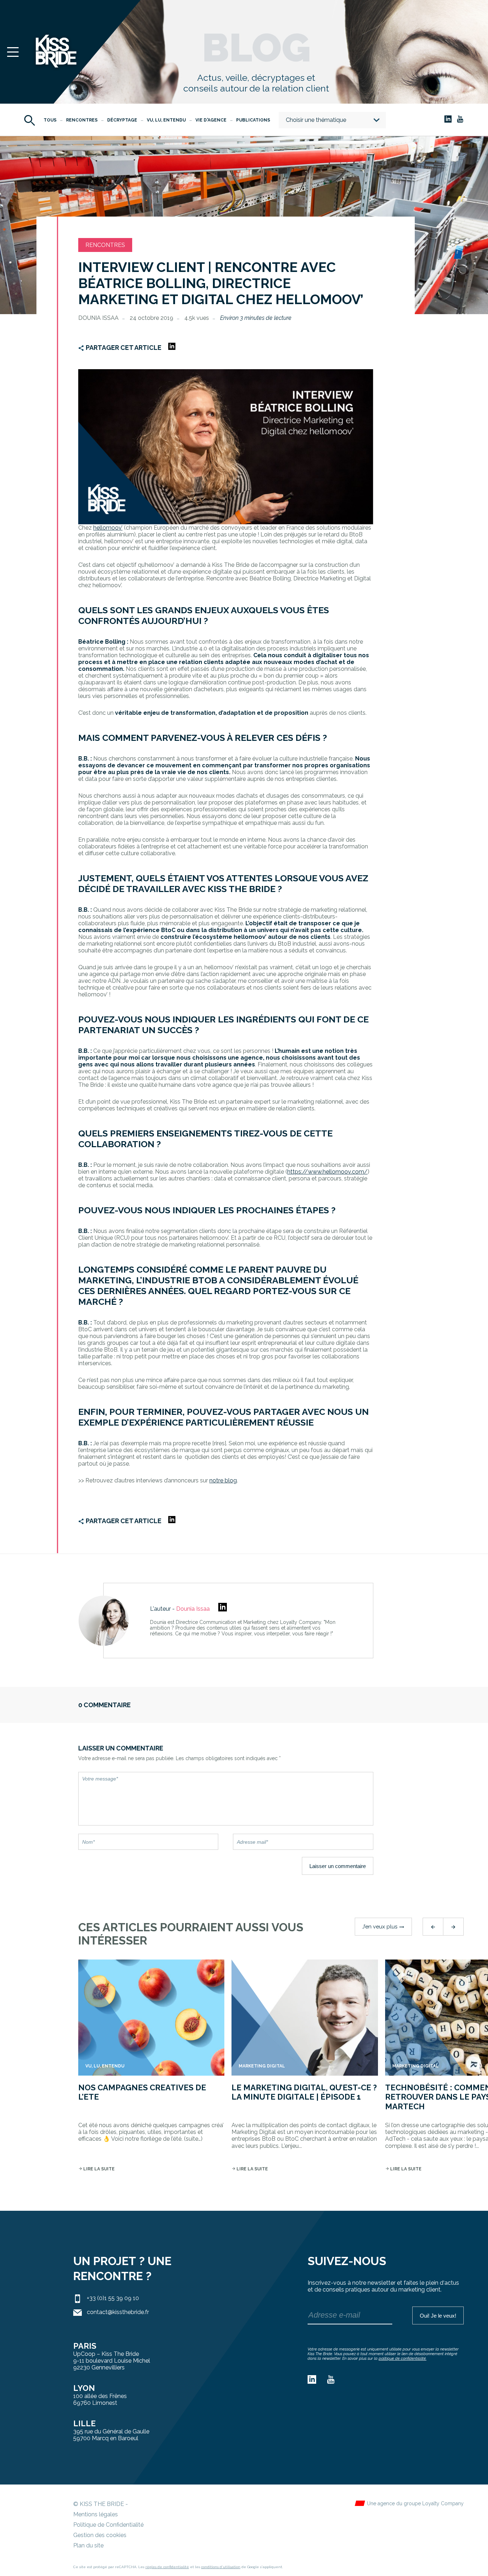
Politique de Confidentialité (108, 2525)
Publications (253, 120)
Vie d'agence (211, 120)
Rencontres (82, 120)
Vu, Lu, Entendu (166, 120)
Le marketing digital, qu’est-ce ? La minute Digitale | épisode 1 (304, 2092)
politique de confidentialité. (403, 2359)
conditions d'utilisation (221, 2567)
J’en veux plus (383, 1927)
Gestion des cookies (100, 2535)
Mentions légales (96, 2514)
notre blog (223, 1480)
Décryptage (122, 120)
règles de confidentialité (167, 2567)
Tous (50, 120)
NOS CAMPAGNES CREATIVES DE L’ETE (142, 2092)
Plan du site (88, 2545)
